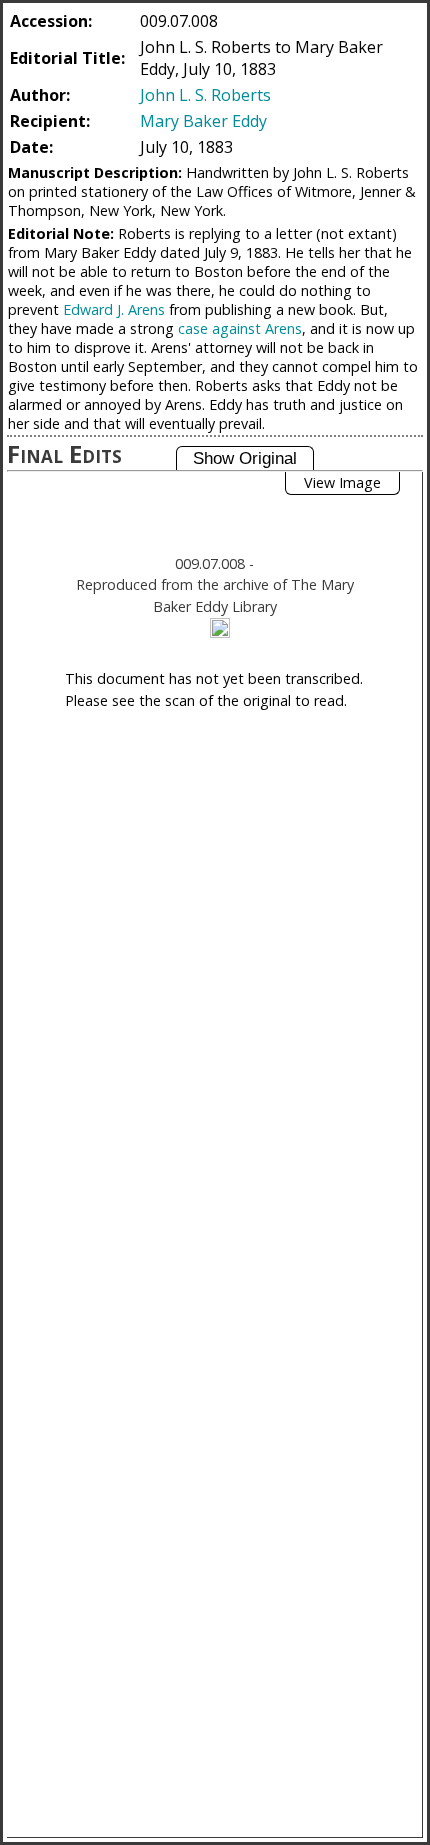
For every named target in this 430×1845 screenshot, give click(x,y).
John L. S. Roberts (205, 95)
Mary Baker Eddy (203, 121)
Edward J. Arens (114, 309)
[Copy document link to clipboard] (220, 628)
